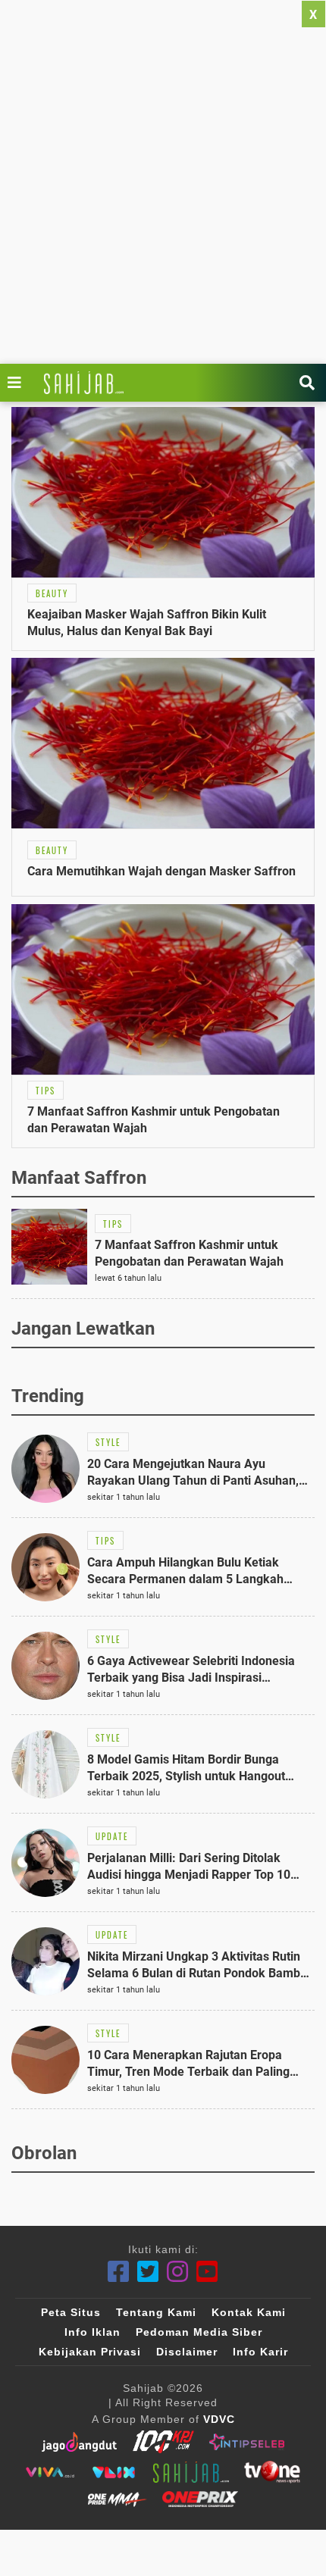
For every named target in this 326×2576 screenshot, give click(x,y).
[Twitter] (148, 2272)
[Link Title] (18, 383)
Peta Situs (71, 2312)
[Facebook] (119, 2272)
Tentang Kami (156, 2312)
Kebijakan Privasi (90, 2352)
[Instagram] (178, 2272)
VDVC (219, 2419)
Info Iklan (92, 2332)
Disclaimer (187, 2352)
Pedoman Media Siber (199, 2332)
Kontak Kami (249, 2312)
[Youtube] (207, 2272)
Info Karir (260, 2352)
